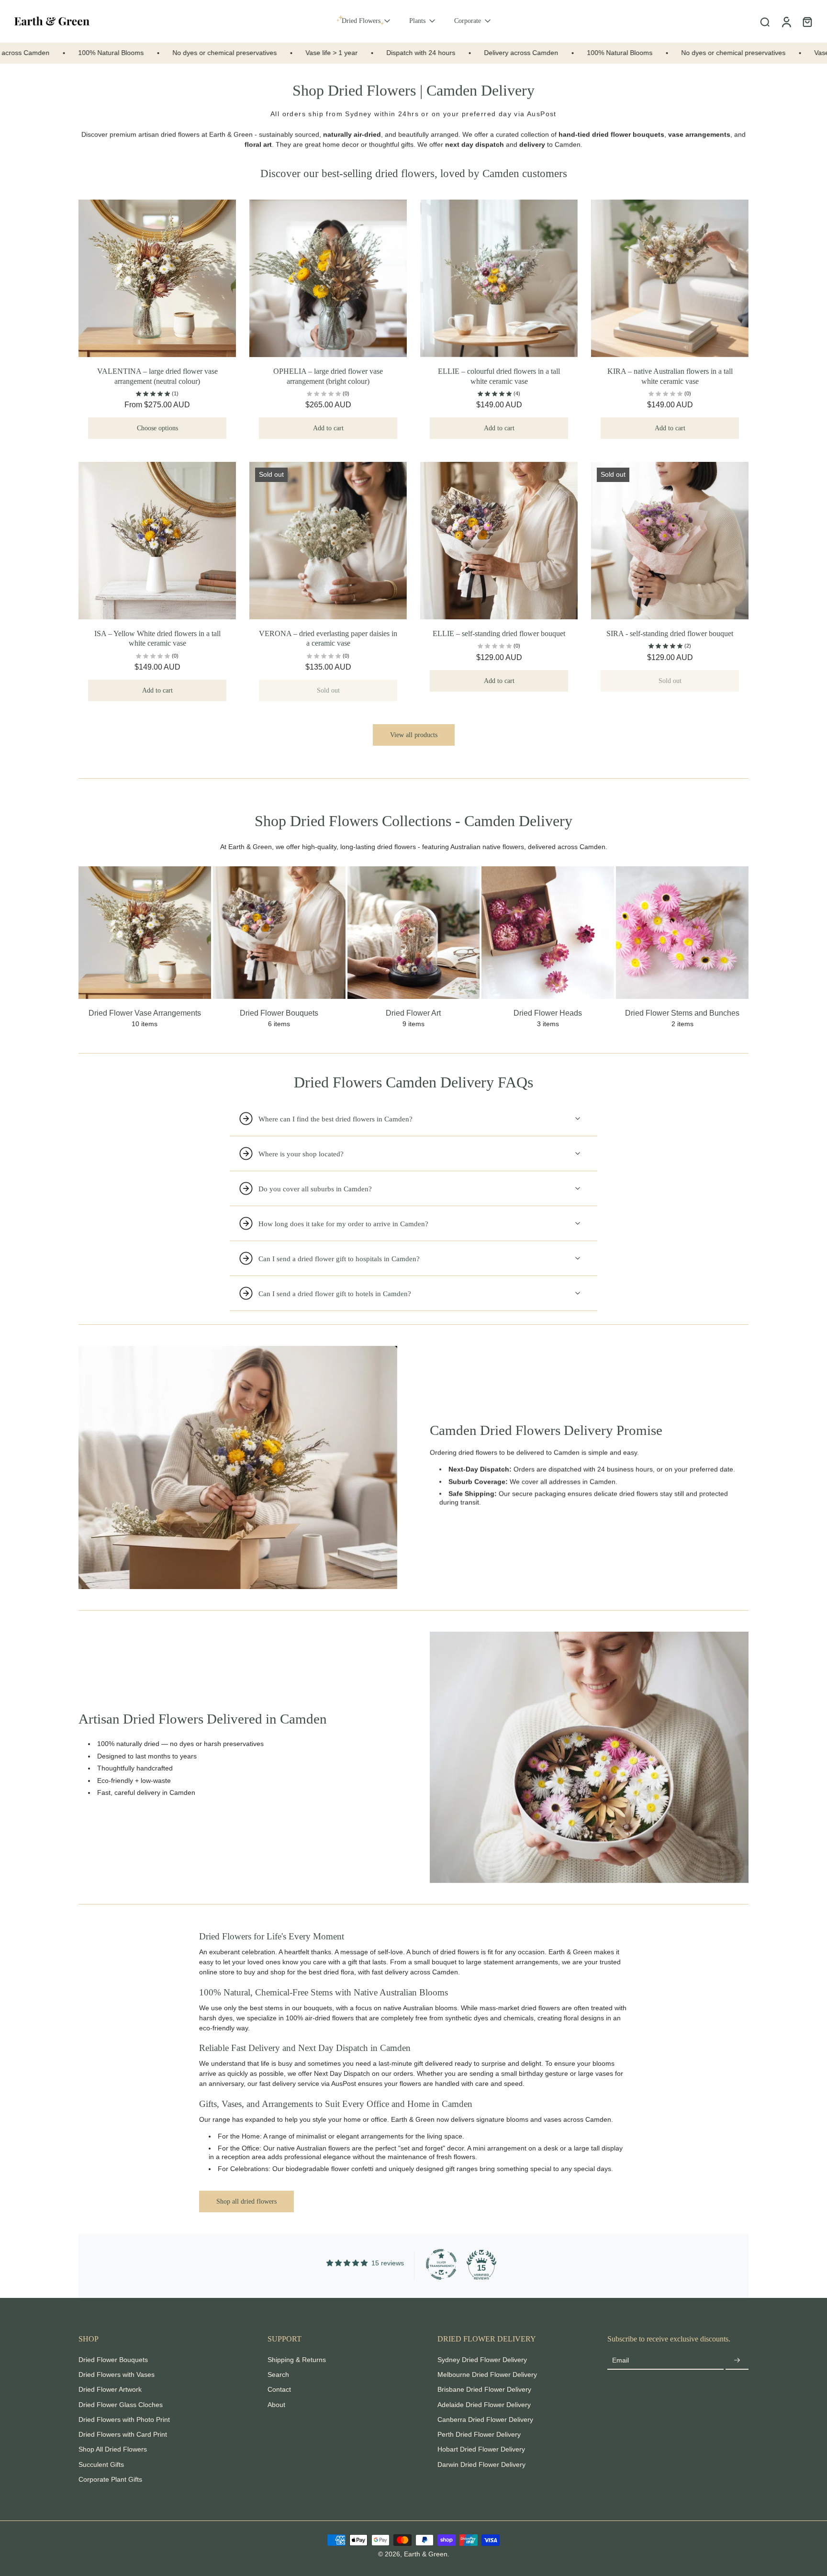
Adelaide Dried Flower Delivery (484, 2405)
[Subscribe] (737, 2361)
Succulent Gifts (101, 2464)
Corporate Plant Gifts (110, 2479)
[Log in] (786, 21)
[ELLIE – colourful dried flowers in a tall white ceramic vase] (499, 278)
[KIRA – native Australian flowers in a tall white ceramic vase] (670, 278)
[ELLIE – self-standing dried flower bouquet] (499, 541)
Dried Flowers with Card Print (123, 2434)
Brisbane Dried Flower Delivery (484, 2389)
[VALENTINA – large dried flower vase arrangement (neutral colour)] (157, 278)
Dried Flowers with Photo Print (124, 2419)
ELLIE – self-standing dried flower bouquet (499, 633)
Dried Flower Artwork (110, 2389)
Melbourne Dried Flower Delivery (487, 2374)
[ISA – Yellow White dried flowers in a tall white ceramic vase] (157, 541)
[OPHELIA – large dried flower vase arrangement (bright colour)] (328, 278)
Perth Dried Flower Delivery (479, 2434)
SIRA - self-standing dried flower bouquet (670, 633)
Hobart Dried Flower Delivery (481, 2449)
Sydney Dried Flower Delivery (482, 2360)
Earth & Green (231, 134)
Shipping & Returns (297, 2360)
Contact (279, 2389)
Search (278, 2374)
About (276, 2405)
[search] (765, 22)
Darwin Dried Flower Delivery (481, 2464)
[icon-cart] (807, 22)
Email (620, 2360)
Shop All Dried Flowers (113, 2449)
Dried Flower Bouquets (113, 2360)
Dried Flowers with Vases (117, 2374)
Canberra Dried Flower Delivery (485, 2419)
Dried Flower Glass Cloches (121, 2405)
